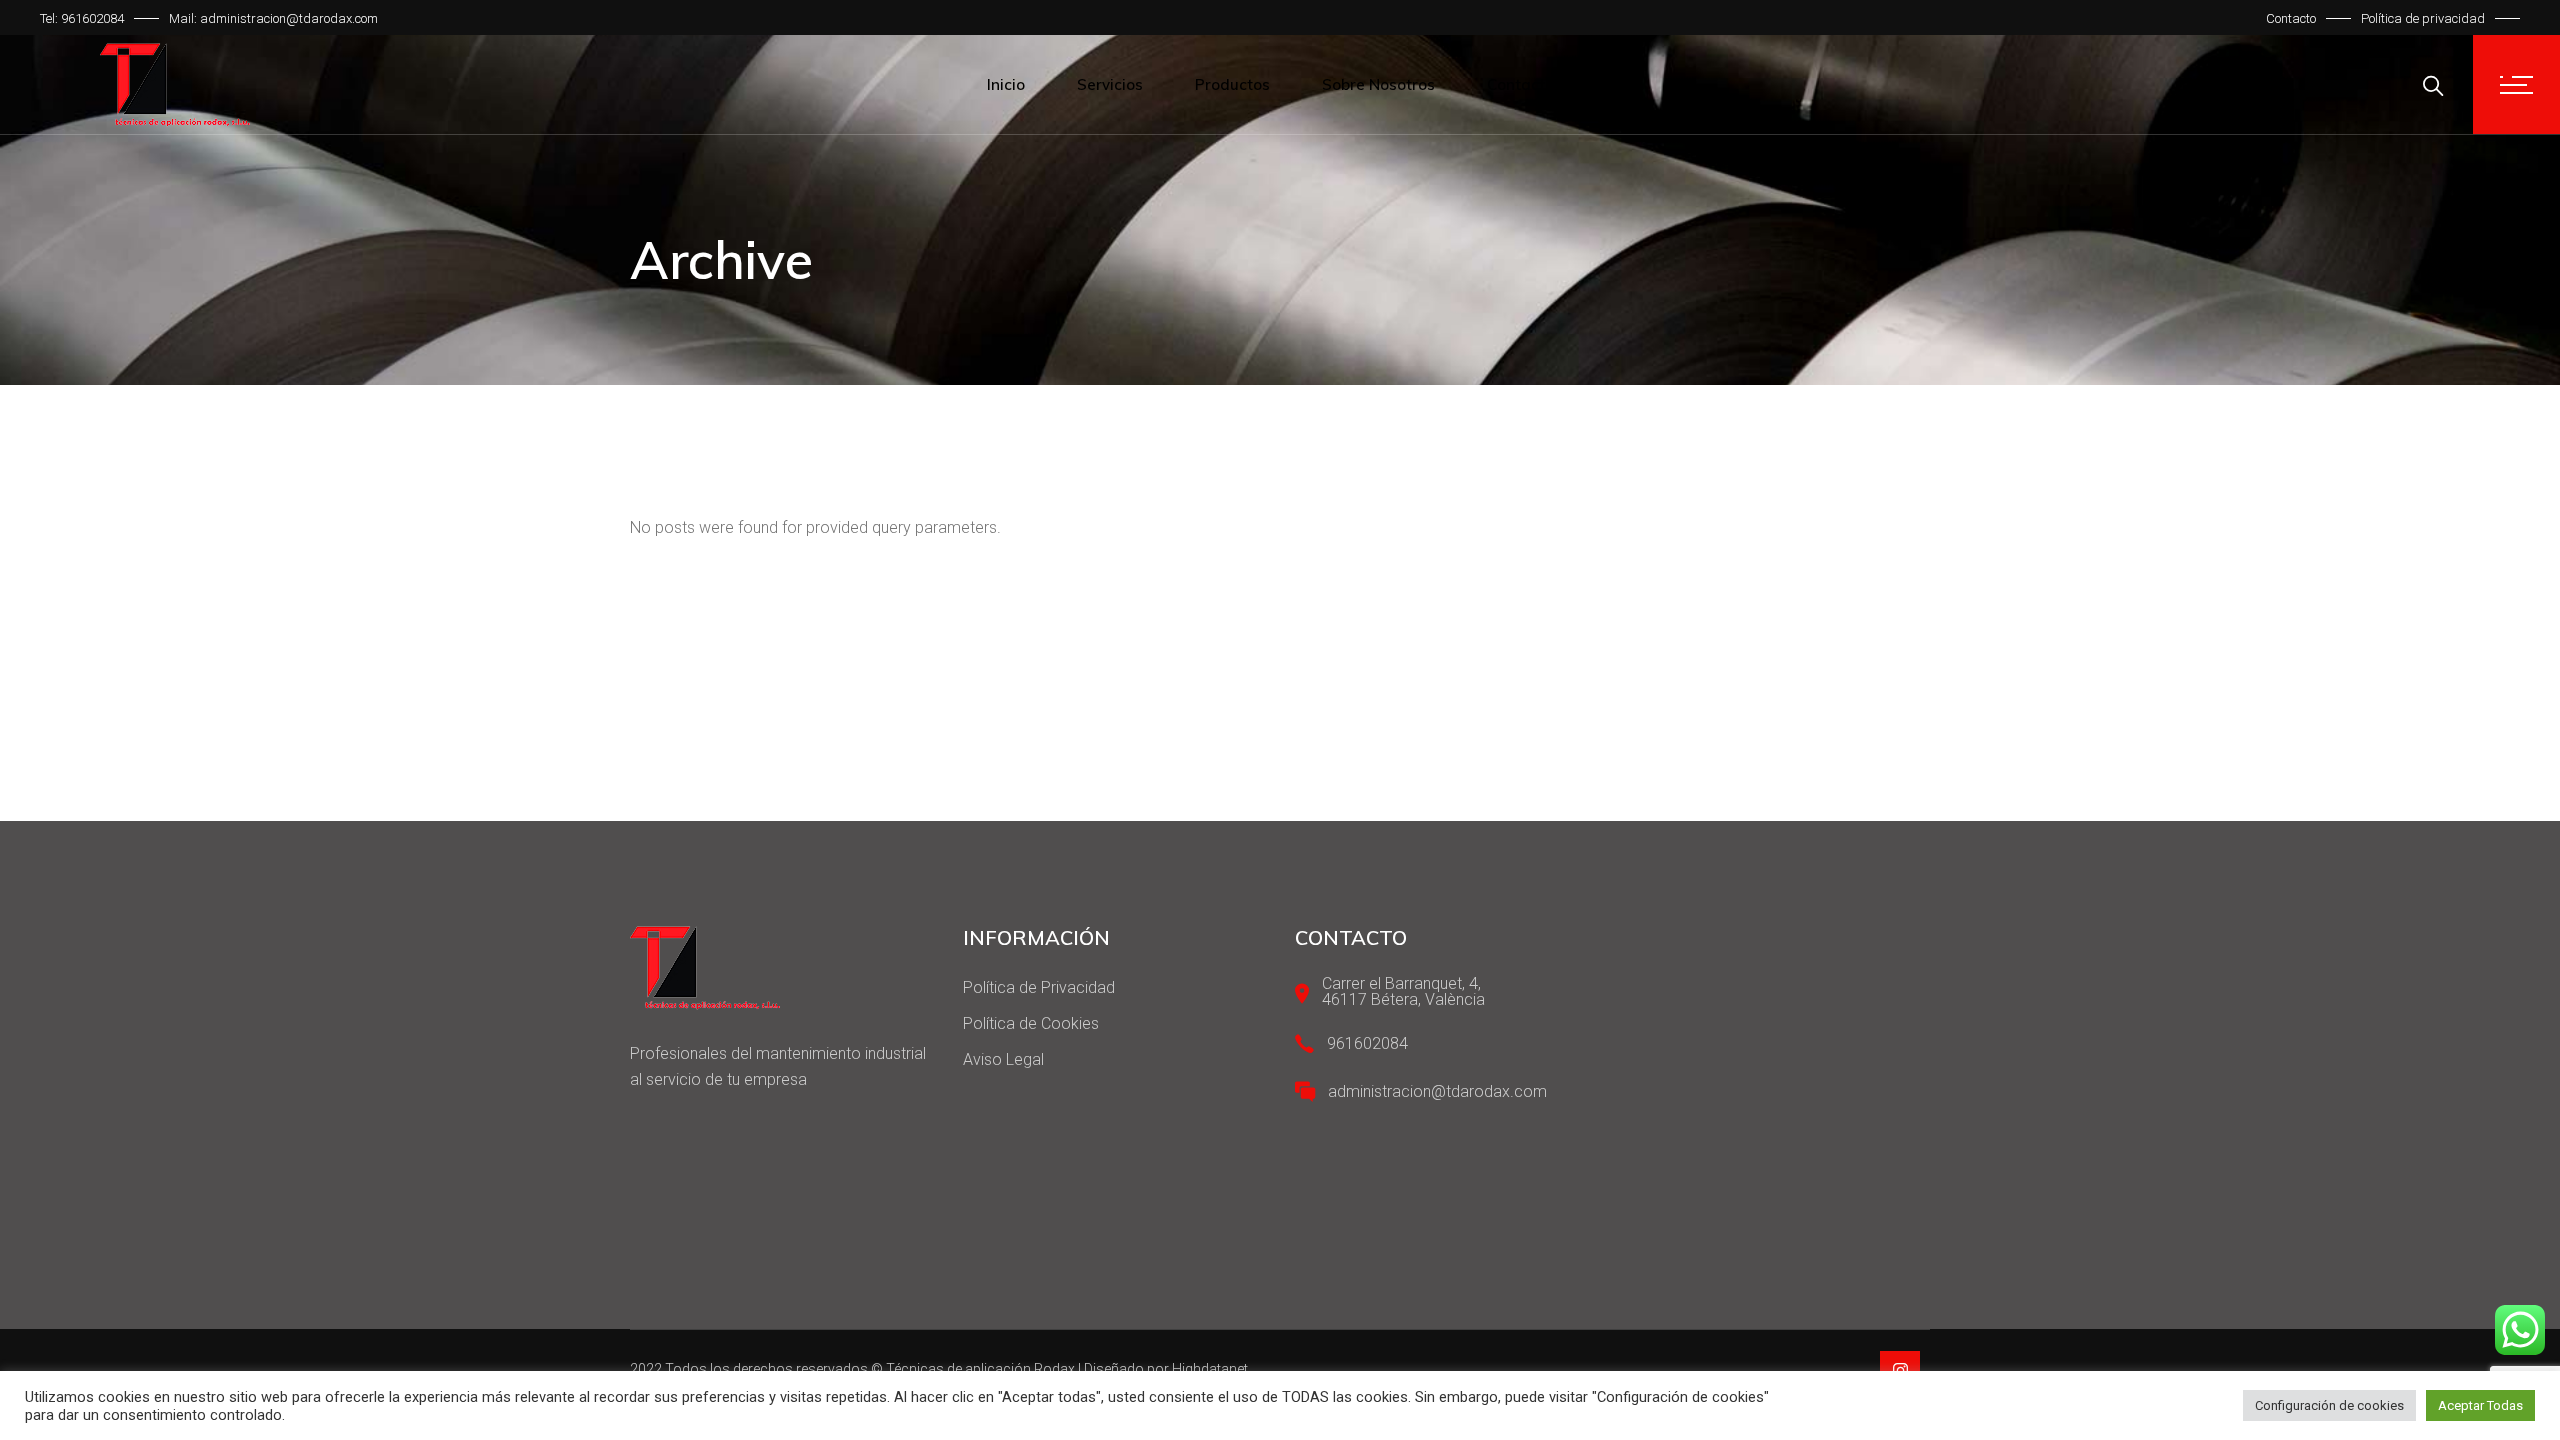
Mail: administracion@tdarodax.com (273, 18)
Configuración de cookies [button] (2329, 1405)
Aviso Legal (1003, 1059)
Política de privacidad (2423, 18)
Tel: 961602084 (82, 18)
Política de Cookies (1031, 1023)
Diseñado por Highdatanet (1166, 1369)
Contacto (2291, 18)
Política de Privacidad (1039, 987)
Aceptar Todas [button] (2480, 1405)
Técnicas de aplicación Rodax (980, 1369)
